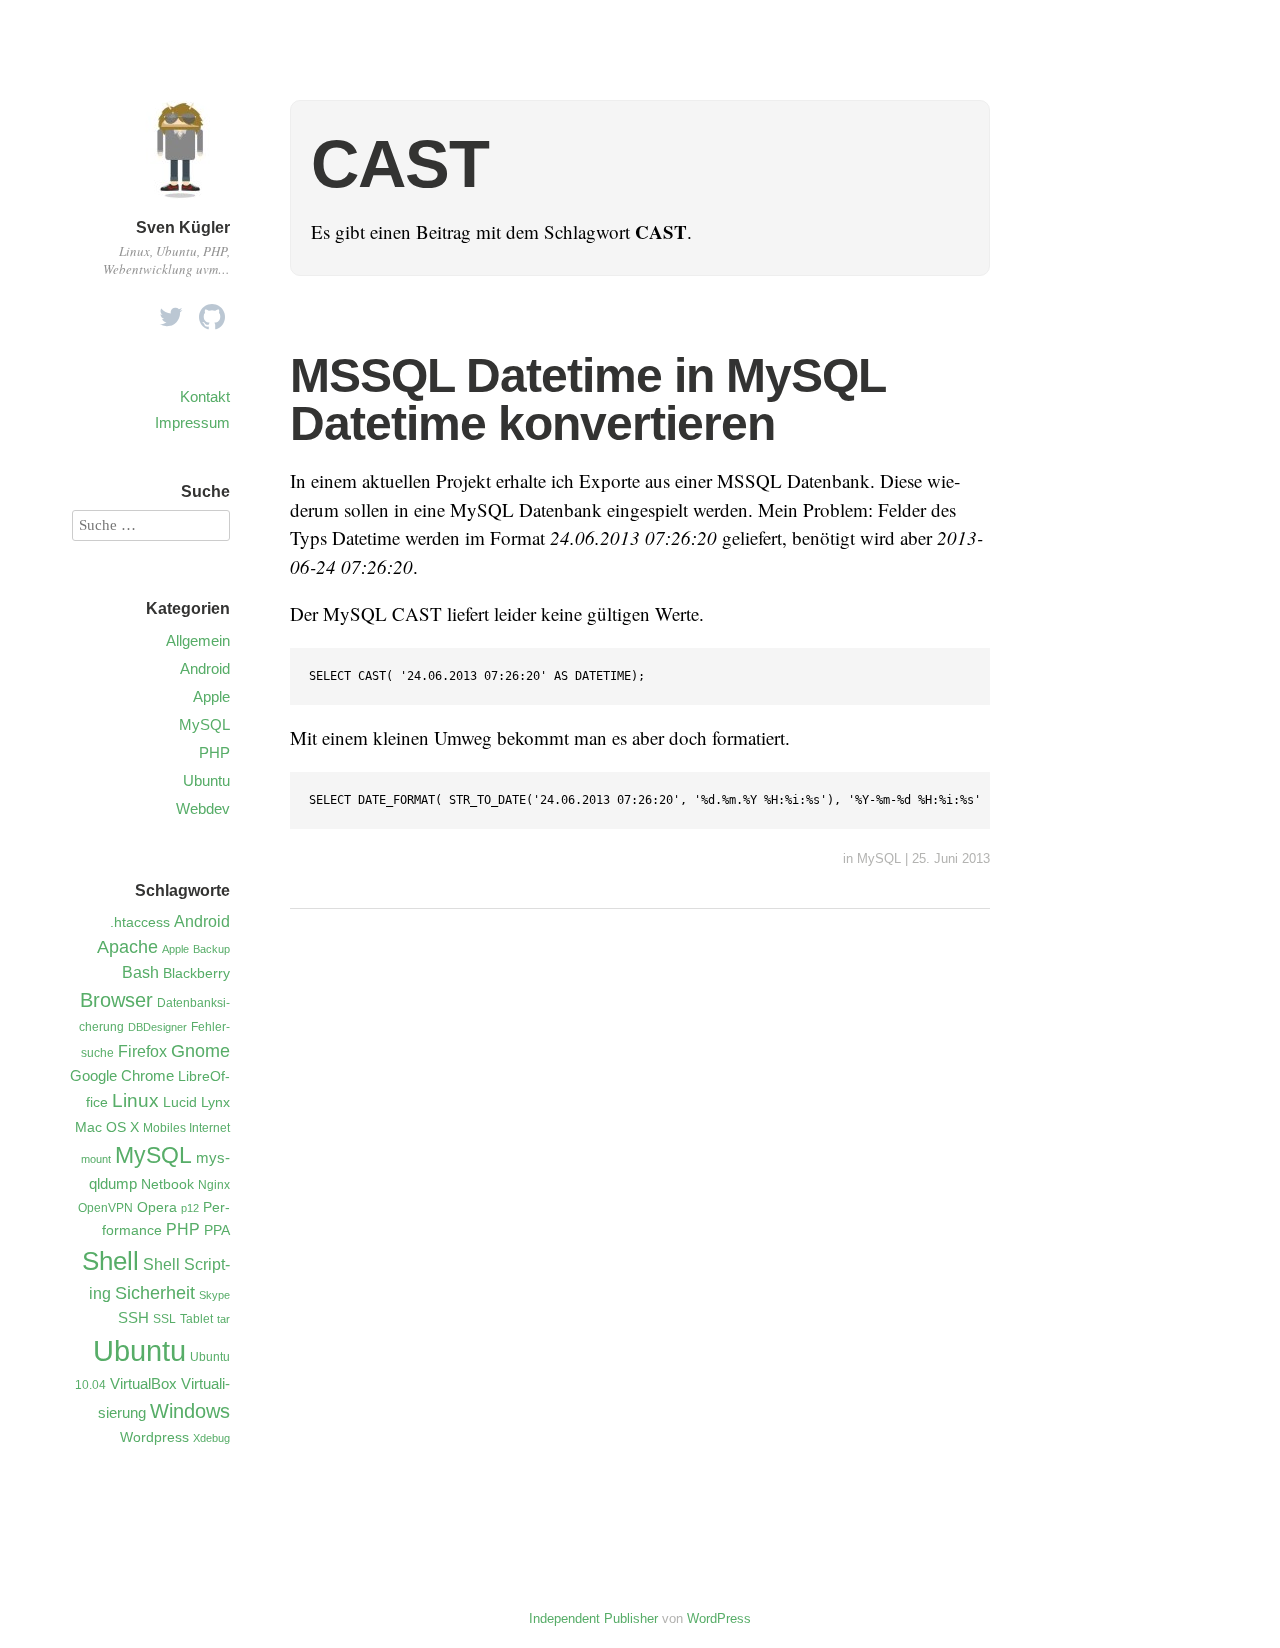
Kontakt (205, 396)
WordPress (719, 1618)
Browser (116, 1000)
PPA (217, 1230)
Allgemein (198, 640)
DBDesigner (157, 1027)
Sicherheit (155, 1293)
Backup (211, 949)
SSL (164, 1319)
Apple (211, 696)
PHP (214, 752)
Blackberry (196, 973)
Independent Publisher (593, 1618)
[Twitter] (171, 311)
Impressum (192, 422)
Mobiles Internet (186, 1128)
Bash (140, 972)
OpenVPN (105, 1208)
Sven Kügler (183, 227)
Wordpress (154, 1437)
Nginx (214, 1185)
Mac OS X (107, 1127)
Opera (157, 1207)
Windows (190, 1411)
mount (96, 1159)
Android (205, 668)
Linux (135, 1100)
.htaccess (140, 922)
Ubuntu (206, 780)
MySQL (879, 858)
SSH (133, 1318)
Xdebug (211, 1438)
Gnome (200, 1050)
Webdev (203, 808)
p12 (190, 1208)
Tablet (196, 1319)
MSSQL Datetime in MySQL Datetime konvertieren (587, 399)
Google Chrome (122, 1076)
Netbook (167, 1184)
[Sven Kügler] (180, 202)
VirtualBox (143, 1384)
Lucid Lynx (196, 1102)
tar (223, 1319)
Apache (127, 947)
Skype (214, 1295)
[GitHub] (212, 311)
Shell (110, 1261)
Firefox (142, 1051)
